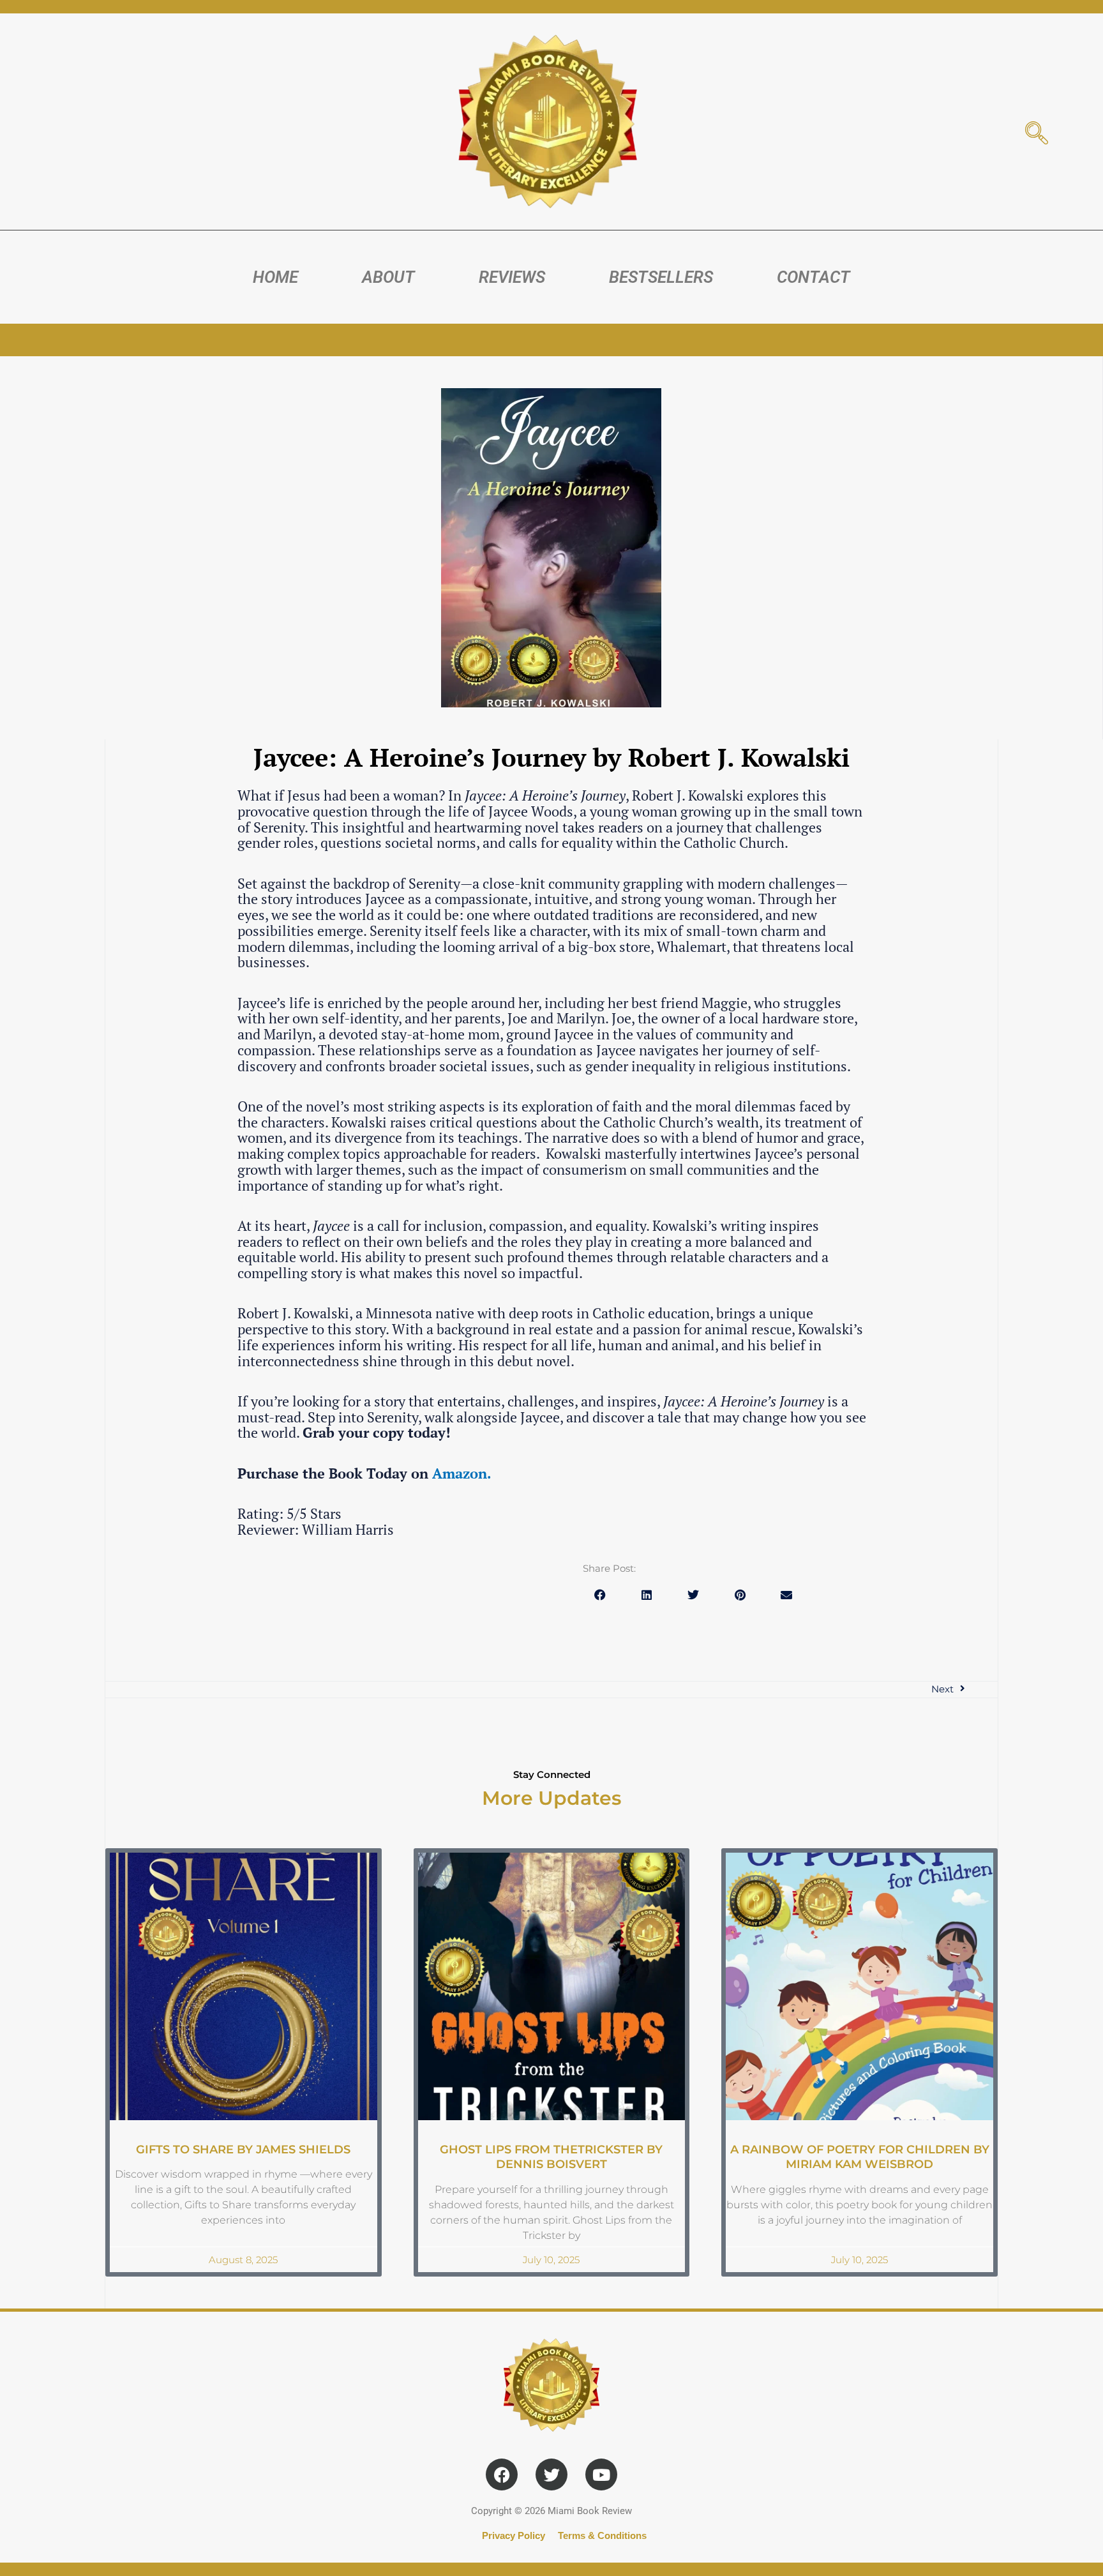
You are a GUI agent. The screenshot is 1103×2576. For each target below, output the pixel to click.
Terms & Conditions (602, 2535)
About (388, 277)
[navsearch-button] (1037, 134)
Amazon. (462, 1473)
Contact (814, 277)
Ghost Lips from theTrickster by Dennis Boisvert (551, 2157)
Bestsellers (661, 277)
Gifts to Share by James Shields (243, 2150)
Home (275, 277)
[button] (600, 1595)
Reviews (512, 277)
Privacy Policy (514, 2535)
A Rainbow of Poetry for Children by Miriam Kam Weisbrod (860, 2157)
